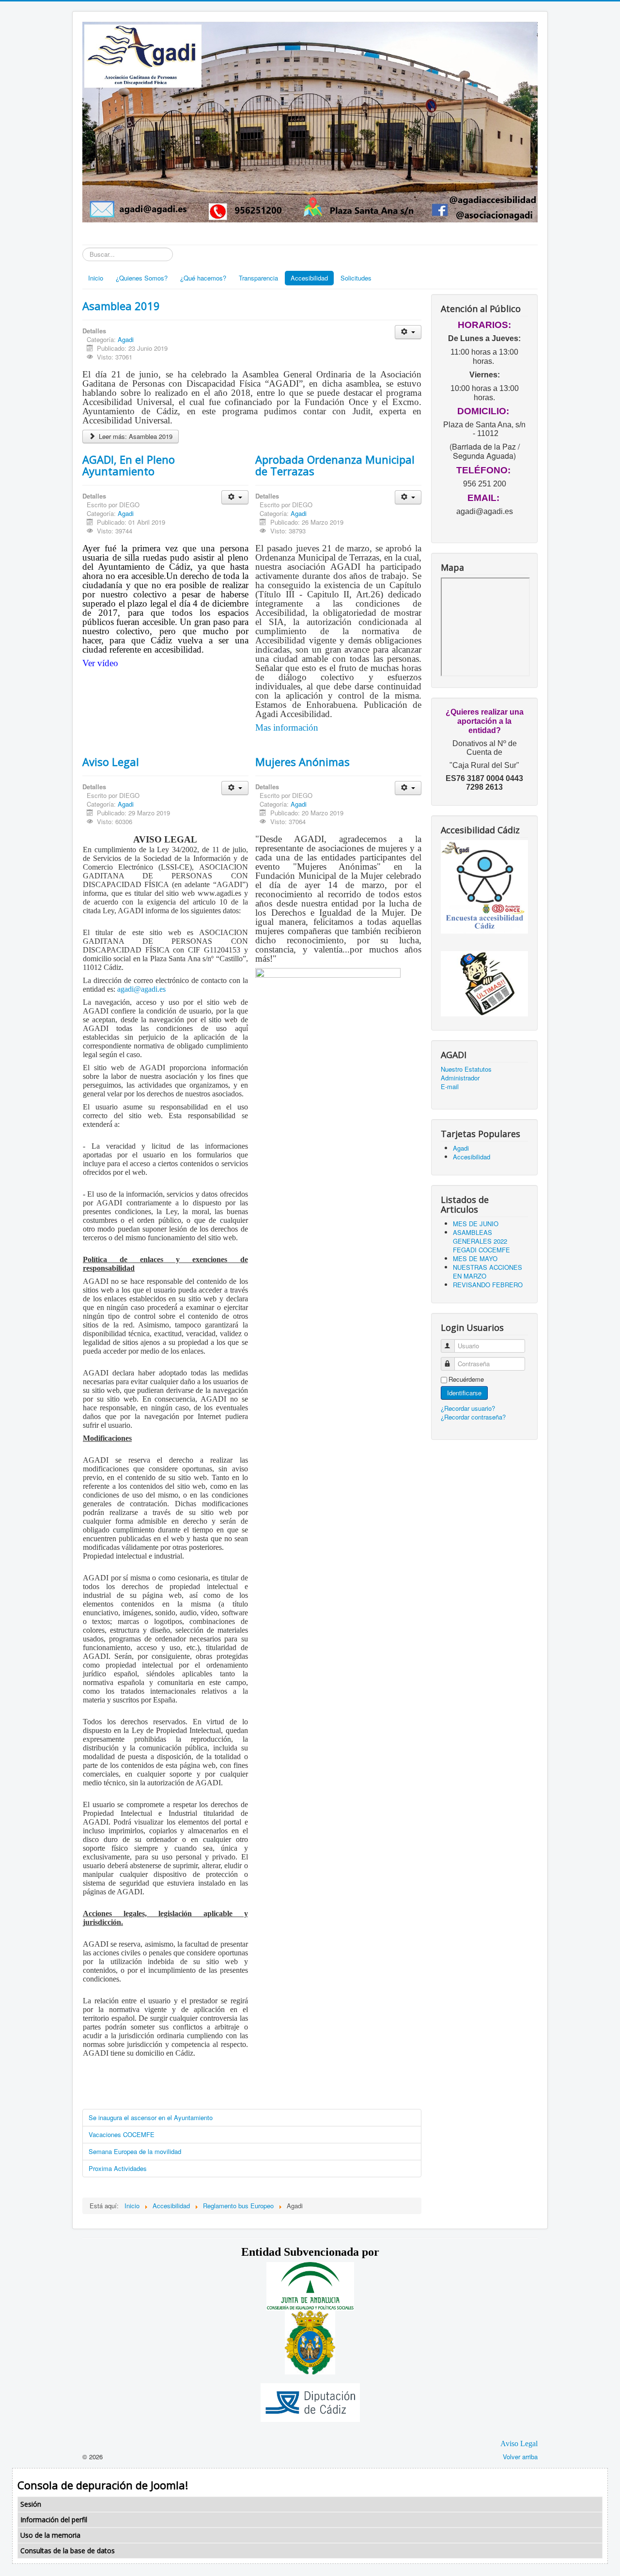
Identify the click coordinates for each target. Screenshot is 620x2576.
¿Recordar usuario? (468, 1408)
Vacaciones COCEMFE (122, 2134)
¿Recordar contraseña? (473, 1417)
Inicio (96, 278)
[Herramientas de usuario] (408, 332)
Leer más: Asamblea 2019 (135, 436)
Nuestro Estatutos (466, 1069)
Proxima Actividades (118, 2168)
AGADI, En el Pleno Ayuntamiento (129, 465)
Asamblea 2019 (121, 306)
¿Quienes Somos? (142, 278)
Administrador (460, 1078)
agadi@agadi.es (141, 989)
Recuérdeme (466, 1379)
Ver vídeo (100, 663)
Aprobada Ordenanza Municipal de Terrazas (335, 465)
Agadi (126, 339)
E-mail (450, 1087)
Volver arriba (520, 2457)
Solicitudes (356, 278)
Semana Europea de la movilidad (135, 2151)
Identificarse (464, 1393)
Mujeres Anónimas (302, 762)
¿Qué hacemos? (203, 278)
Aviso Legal (111, 762)
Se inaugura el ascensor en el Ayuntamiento (151, 2117)
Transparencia (258, 278)
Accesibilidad (309, 278)
